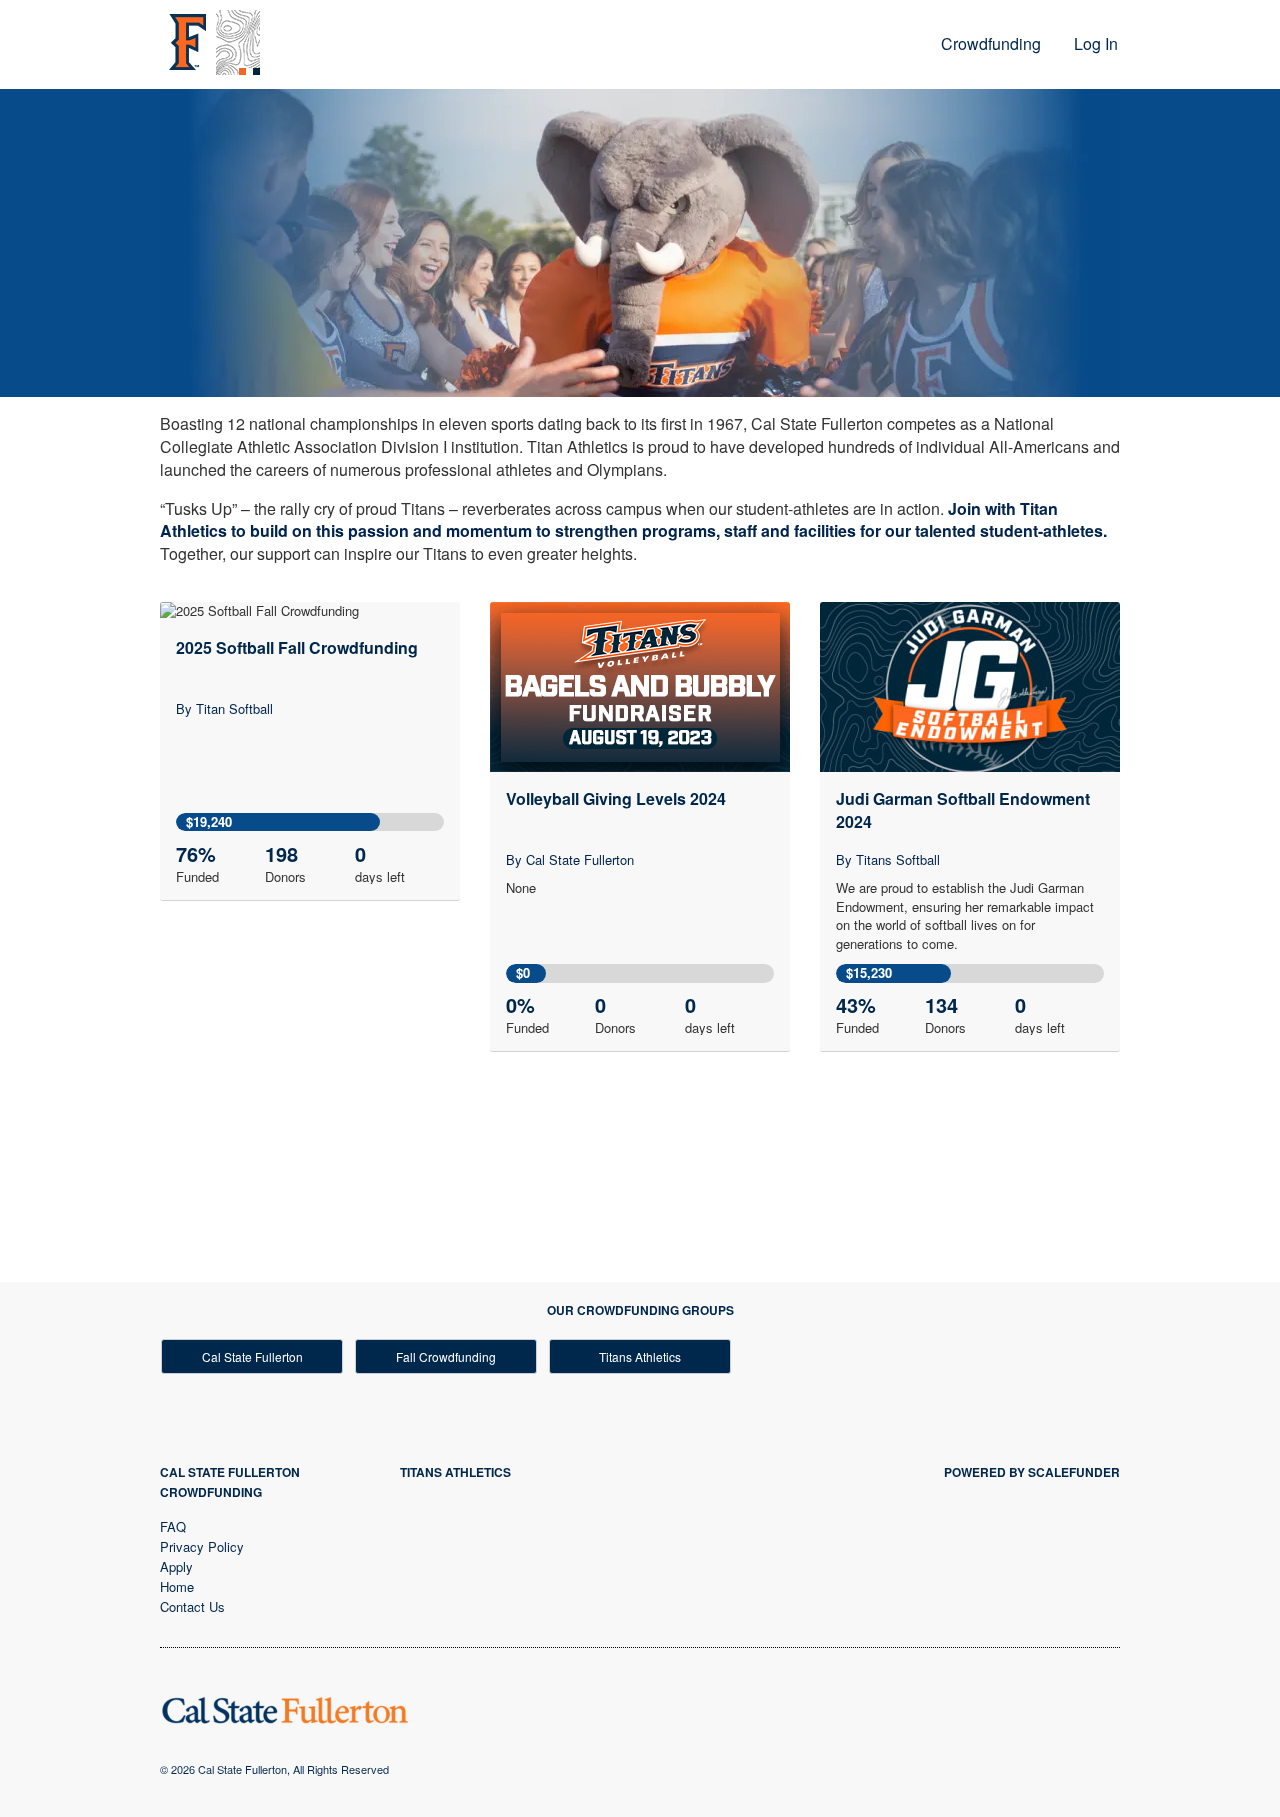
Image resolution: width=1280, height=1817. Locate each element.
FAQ (173, 1526)
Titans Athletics (640, 1356)
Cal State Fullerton (252, 1356)
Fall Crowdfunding (446, 1356)
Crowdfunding (991, 43)
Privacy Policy (202, 1546)
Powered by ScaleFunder (1032, 1472)
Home (177, 1586)
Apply (176, 1566)
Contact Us (192, 1606)
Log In (1096, 43)
